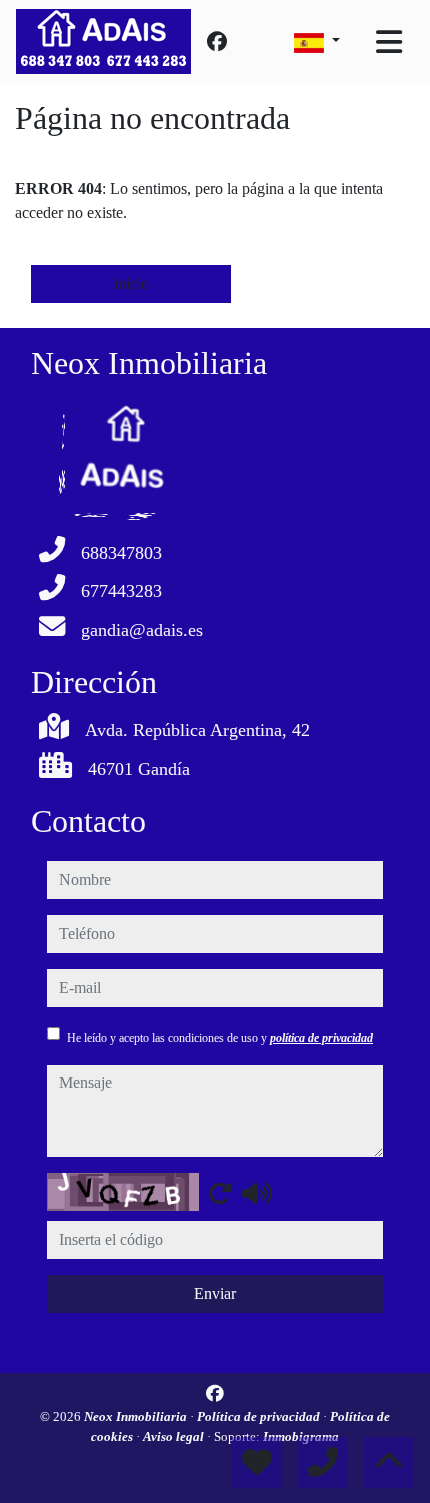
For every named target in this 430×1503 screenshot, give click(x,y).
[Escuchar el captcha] (257, 1193)
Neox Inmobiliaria (137, 1416)
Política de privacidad (260, 1416)
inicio (131, 283)
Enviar (215, 1293)
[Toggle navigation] (389, 42)
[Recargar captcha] (220, 1193)
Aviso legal (175, 1436)
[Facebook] (217, 42)
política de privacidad (321, 1038)
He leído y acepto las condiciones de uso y (220, 1038)
